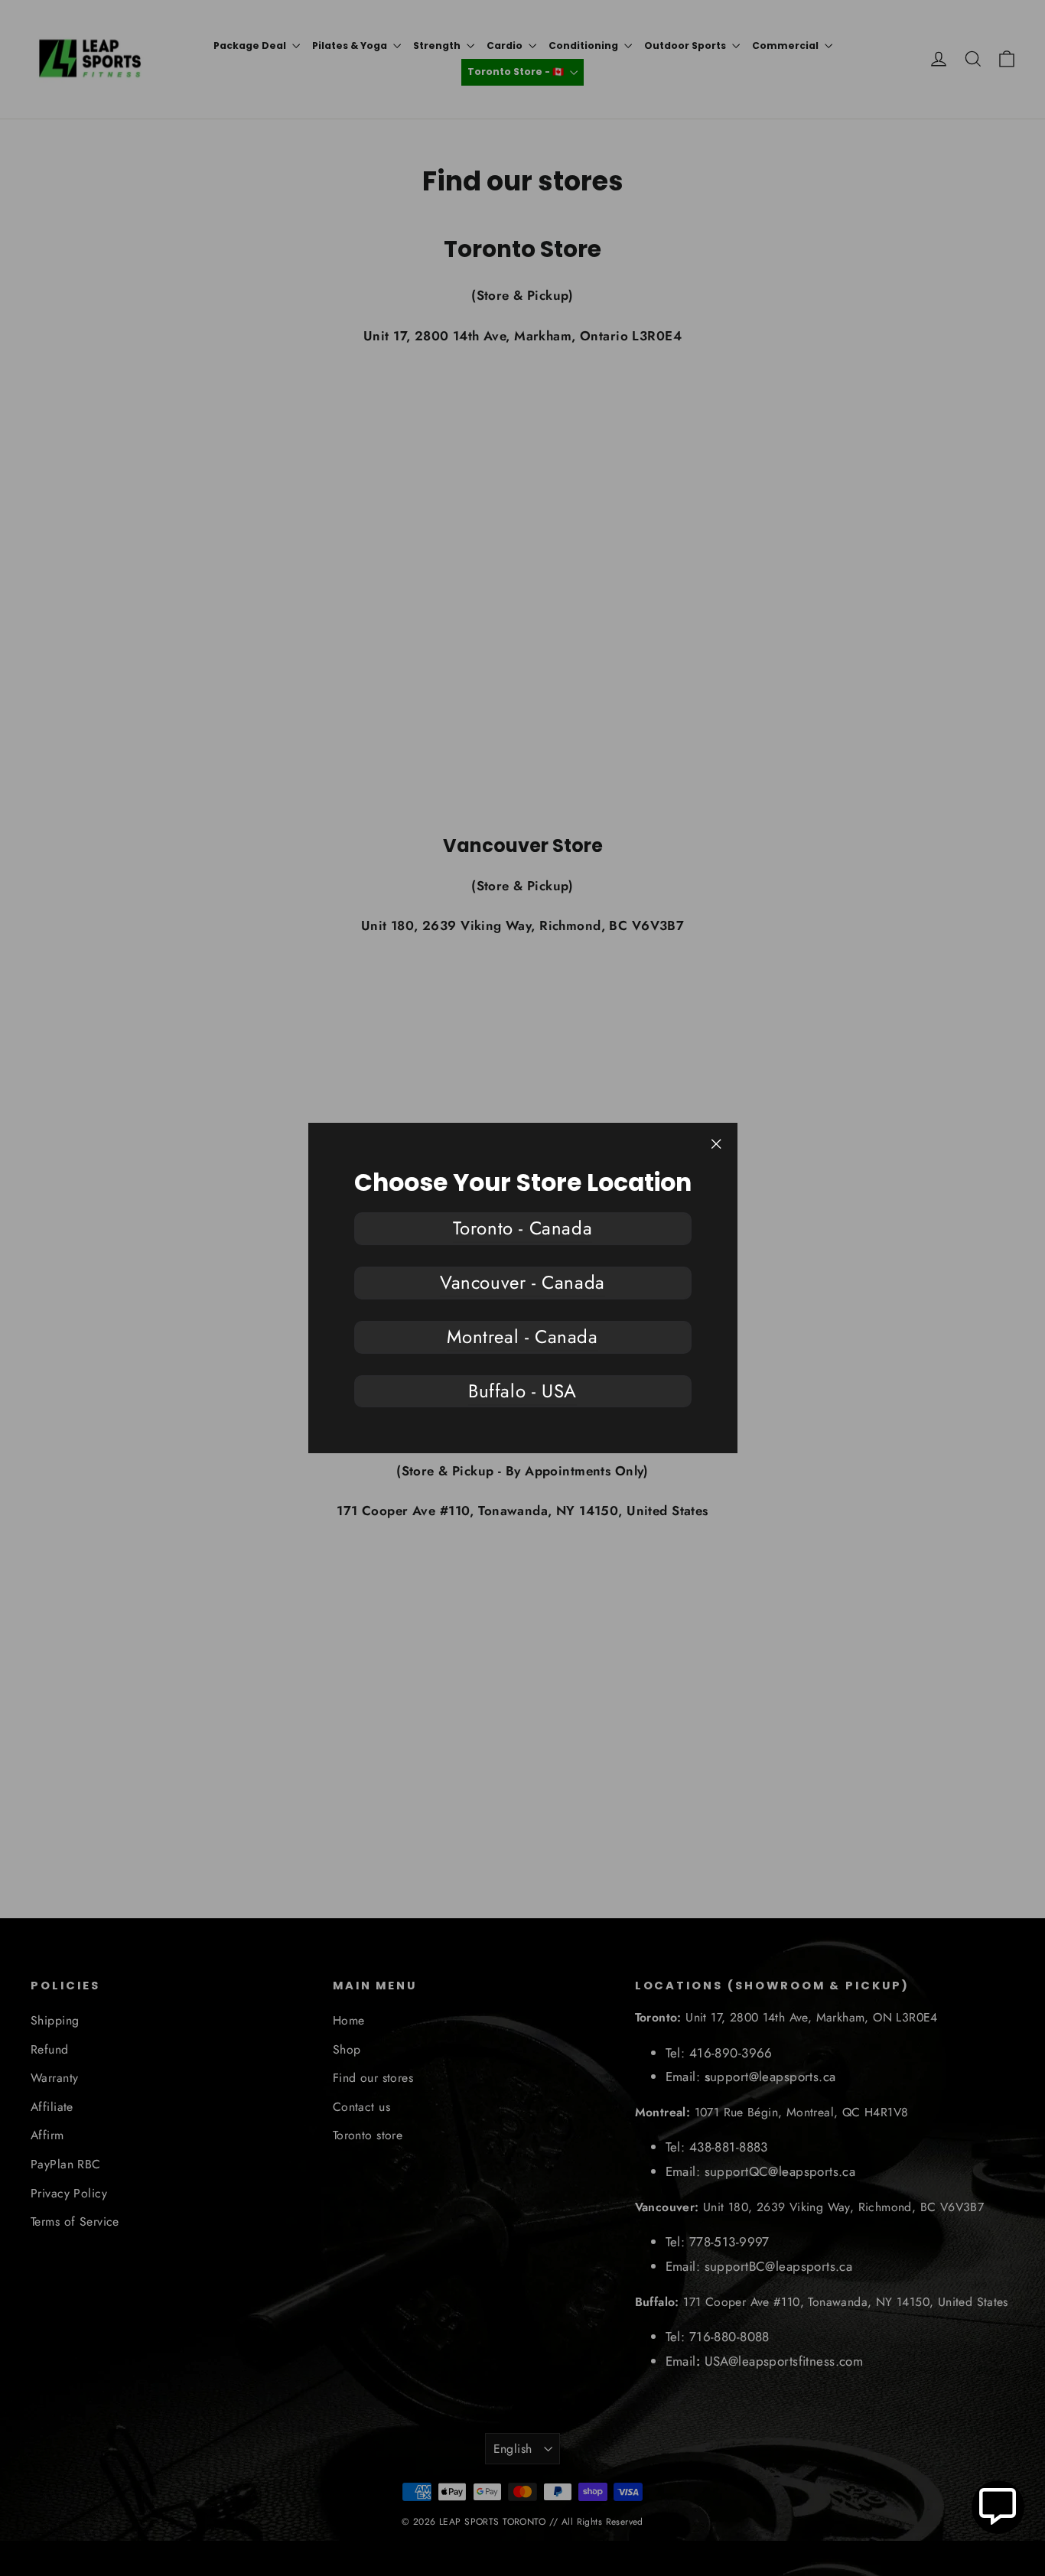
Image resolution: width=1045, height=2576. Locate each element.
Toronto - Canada (523, 1228)
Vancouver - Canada (522, 1282)
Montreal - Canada (522, 1337)
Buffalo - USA (522, 1391)
